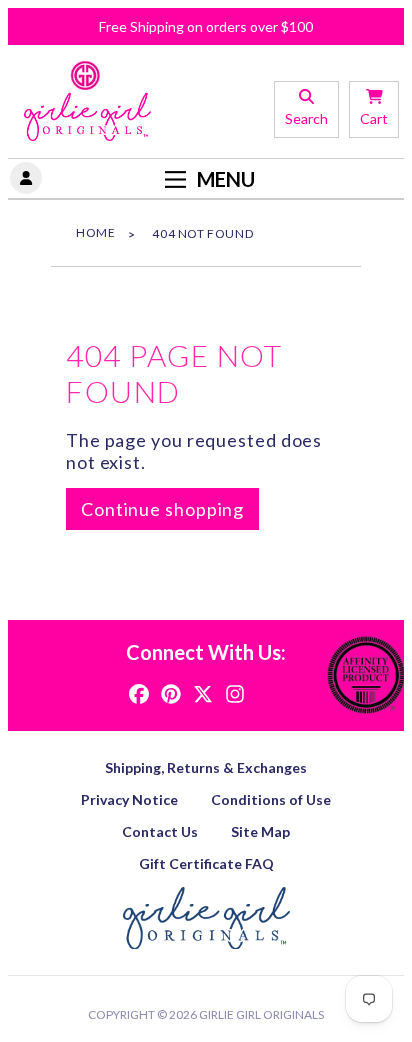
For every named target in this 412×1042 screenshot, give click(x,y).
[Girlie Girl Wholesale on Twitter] (203, 692)
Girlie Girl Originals (261, 1014)
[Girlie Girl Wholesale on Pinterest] (171, 692)
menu (224, 179)
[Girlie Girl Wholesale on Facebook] (139, 692)
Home (95, 232)
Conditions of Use (271, 799)
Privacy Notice (129, 799)
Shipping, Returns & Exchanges (206, 767)
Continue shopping (162, 509)
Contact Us (160, 831)
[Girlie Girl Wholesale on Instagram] (235, 692)
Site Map (260, 831)
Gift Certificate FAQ (206, 863)
